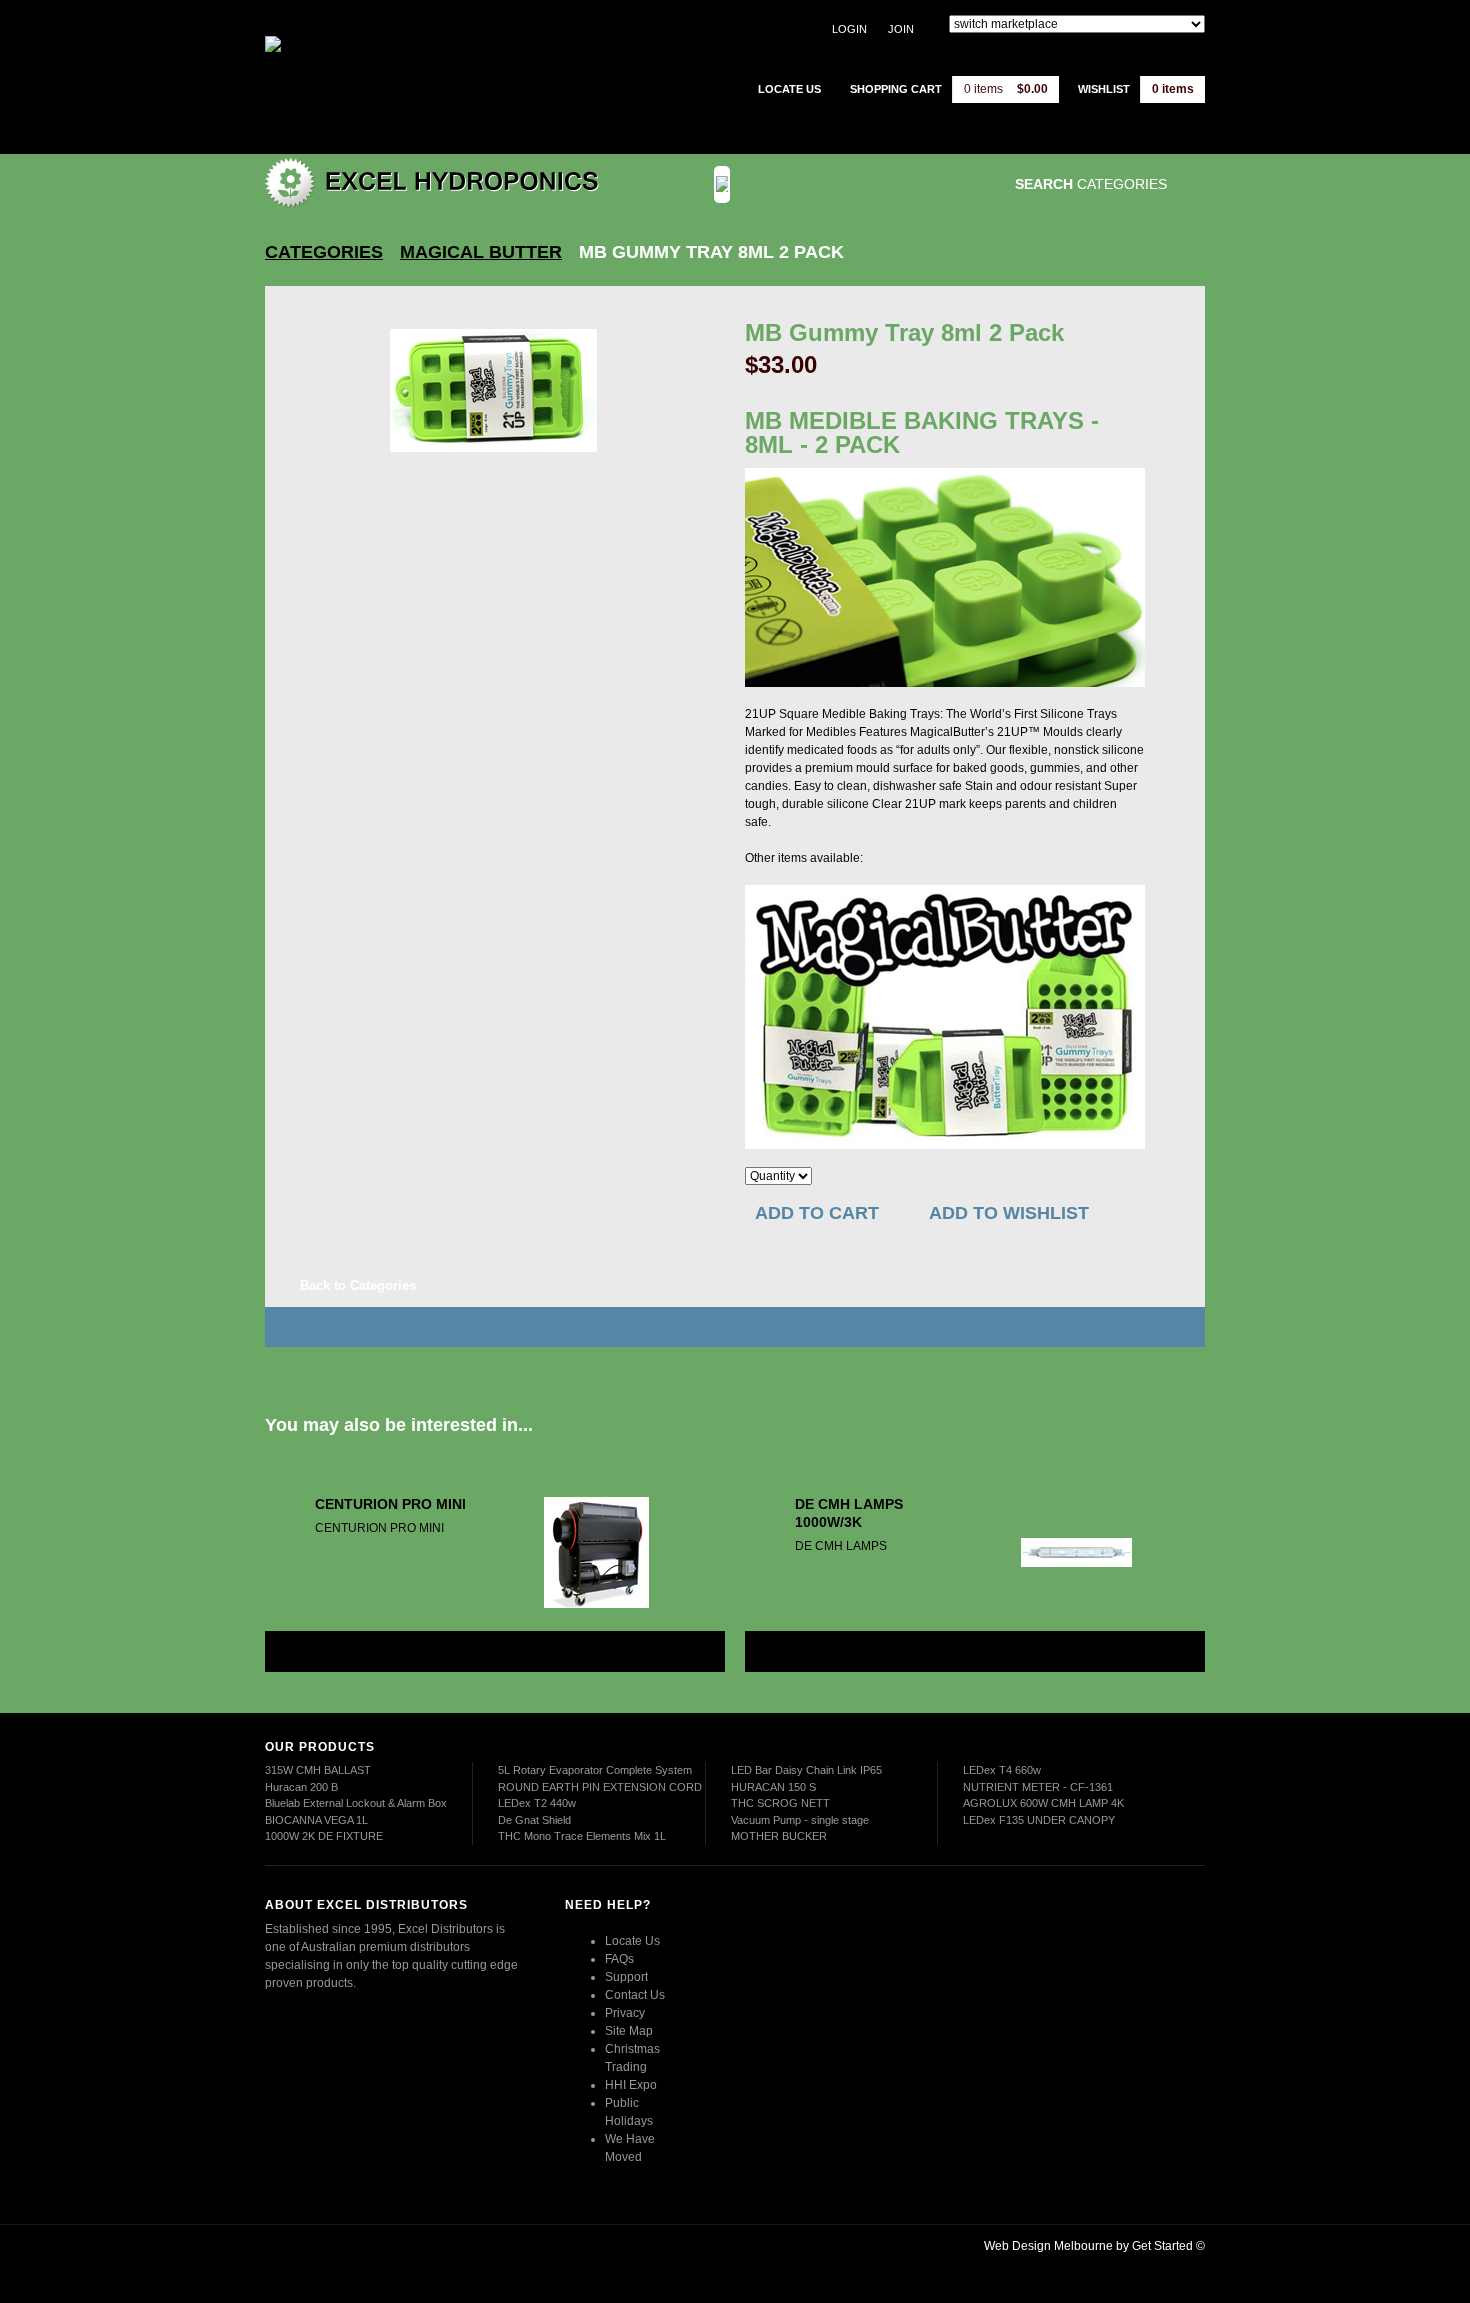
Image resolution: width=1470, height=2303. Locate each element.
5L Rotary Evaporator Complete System (595, 1770)
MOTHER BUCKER (779, 1836)
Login (849, 29)
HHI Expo (631, 2085)
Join (901, 29)
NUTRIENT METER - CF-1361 (1038, 1787)
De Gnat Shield (534, 1820)
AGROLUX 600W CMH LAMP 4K (1043, 1803)
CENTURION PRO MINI (390, 1504)
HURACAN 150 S (773, 1787)
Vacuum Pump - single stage (800, 1820)
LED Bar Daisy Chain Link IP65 (806, 1770)
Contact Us (635, 1995)
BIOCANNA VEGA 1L (316, 1820)
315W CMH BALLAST (318, 1770)
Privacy (625, 2013)
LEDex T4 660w (1002, 1770)
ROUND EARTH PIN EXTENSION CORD (600, 1787)
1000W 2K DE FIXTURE (324, 1836)
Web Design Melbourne (1048, 2246)
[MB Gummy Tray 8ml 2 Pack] (493, 390)
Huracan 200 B (301, 1787)
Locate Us (632, 1941)
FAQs (619, 1959)
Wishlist (1104, 89)
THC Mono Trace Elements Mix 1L (582, 1836)
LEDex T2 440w (537, 1803)
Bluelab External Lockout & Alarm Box (356, 1803)
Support (626, 1977)
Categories (324, 252)
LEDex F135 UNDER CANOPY (1039, 1820)
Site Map (629, 2031)
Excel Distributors (390, 75)
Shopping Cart (896, 89)
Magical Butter (481, 252)
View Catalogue (868, 184)
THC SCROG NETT (780, 1803)
